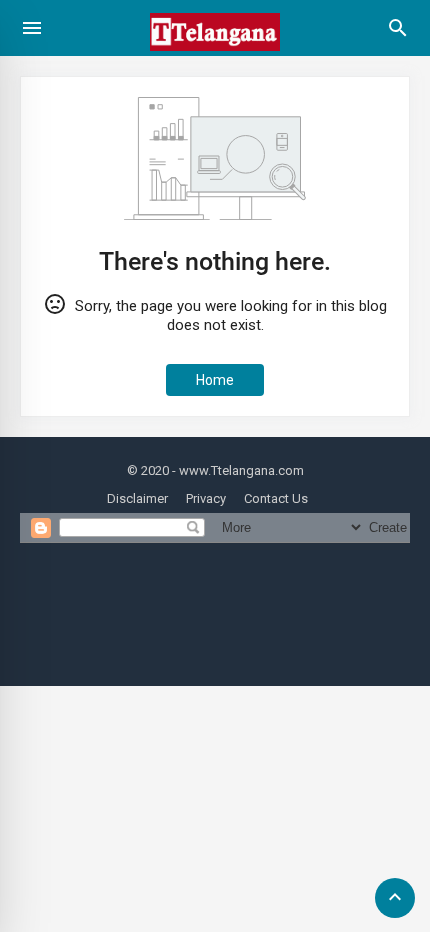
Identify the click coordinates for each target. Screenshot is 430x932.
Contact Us (276, 498)
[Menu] (32, 28)
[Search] (398, 35)
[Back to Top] (395, 898)
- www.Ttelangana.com (238, 470)
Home (215, 380)
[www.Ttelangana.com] (215, 59)
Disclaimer (137, 498)
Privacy (206, 498)
